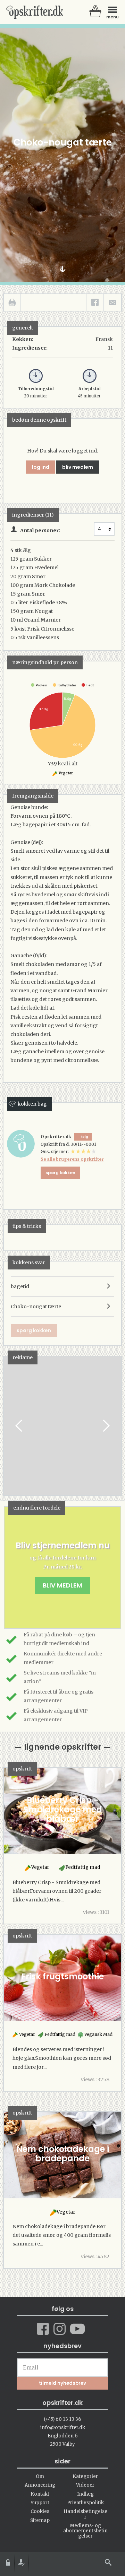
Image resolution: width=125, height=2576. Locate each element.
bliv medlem (78, 467)
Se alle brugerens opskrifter (72, 1159)
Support (40, 2503)
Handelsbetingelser (85, 2514)
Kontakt (40, 2494)
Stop (9, 1426)
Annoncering (40, 2485)
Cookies (40, 2511)
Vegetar (65, 773)
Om (40, 2476)
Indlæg (85, 2494)
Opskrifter (35, 12)
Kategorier (85, 2476)
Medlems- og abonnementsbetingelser (85, 2531)
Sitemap (40, 2520)
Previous (19, 1426)
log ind (41, 467)
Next (106, 1426)
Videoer (85, 2485)
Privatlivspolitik (85, 2503)
